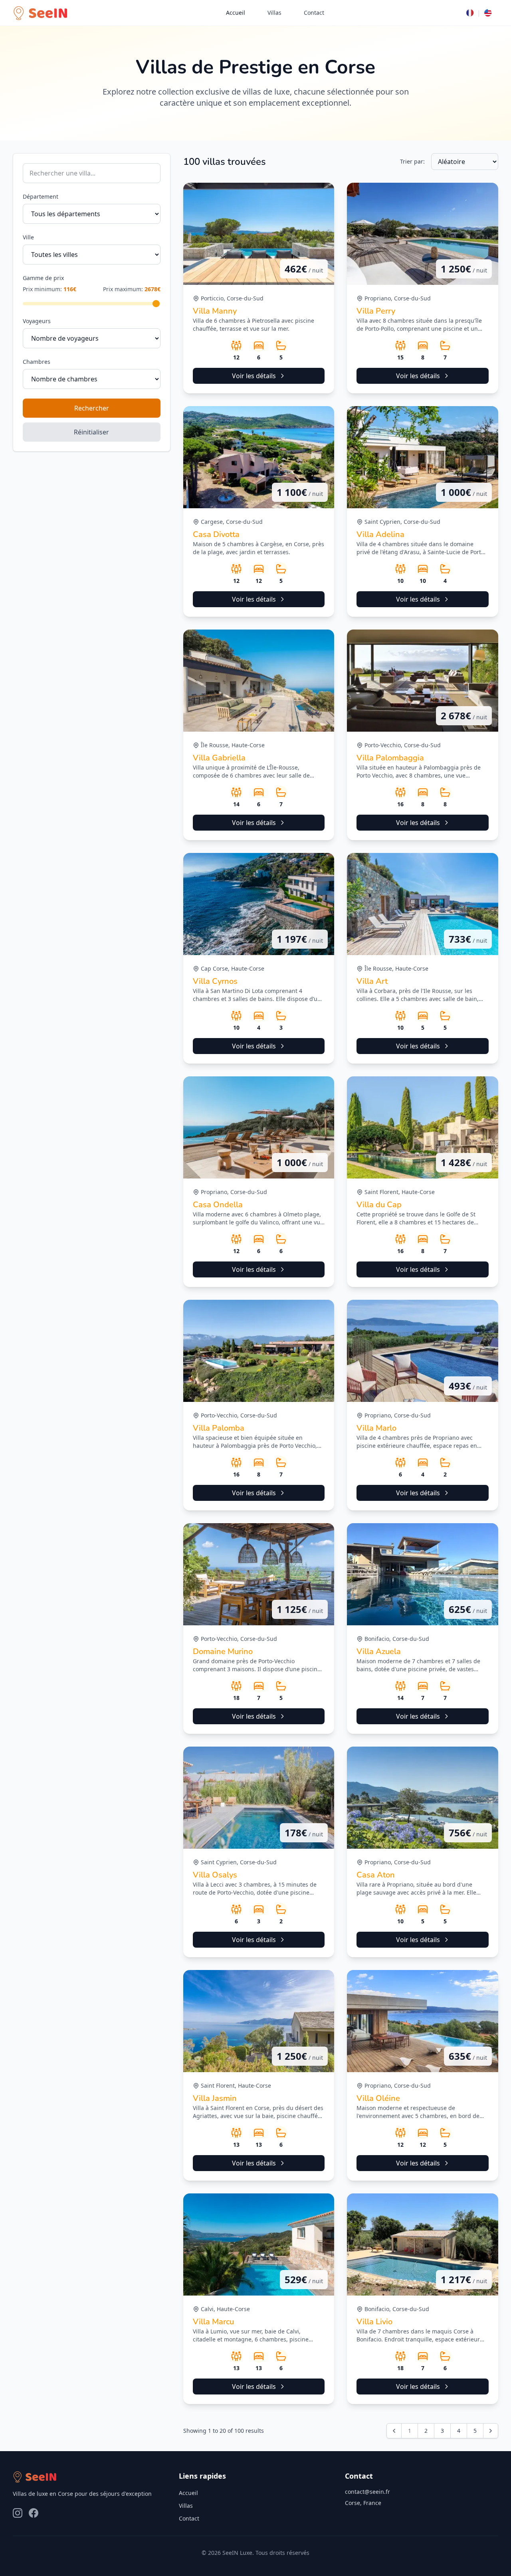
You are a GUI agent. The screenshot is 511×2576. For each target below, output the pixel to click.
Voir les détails (254, 376)
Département (41, 196)
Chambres (37, 362)
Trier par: (412, 161)
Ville (28, 237)
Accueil (236, 13)
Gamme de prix (43, 278)
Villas (274, 13)
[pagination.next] (491, 2431)
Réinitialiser (91, 432)
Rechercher (92, 408)
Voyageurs (37, 321)
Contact (314, 13)
